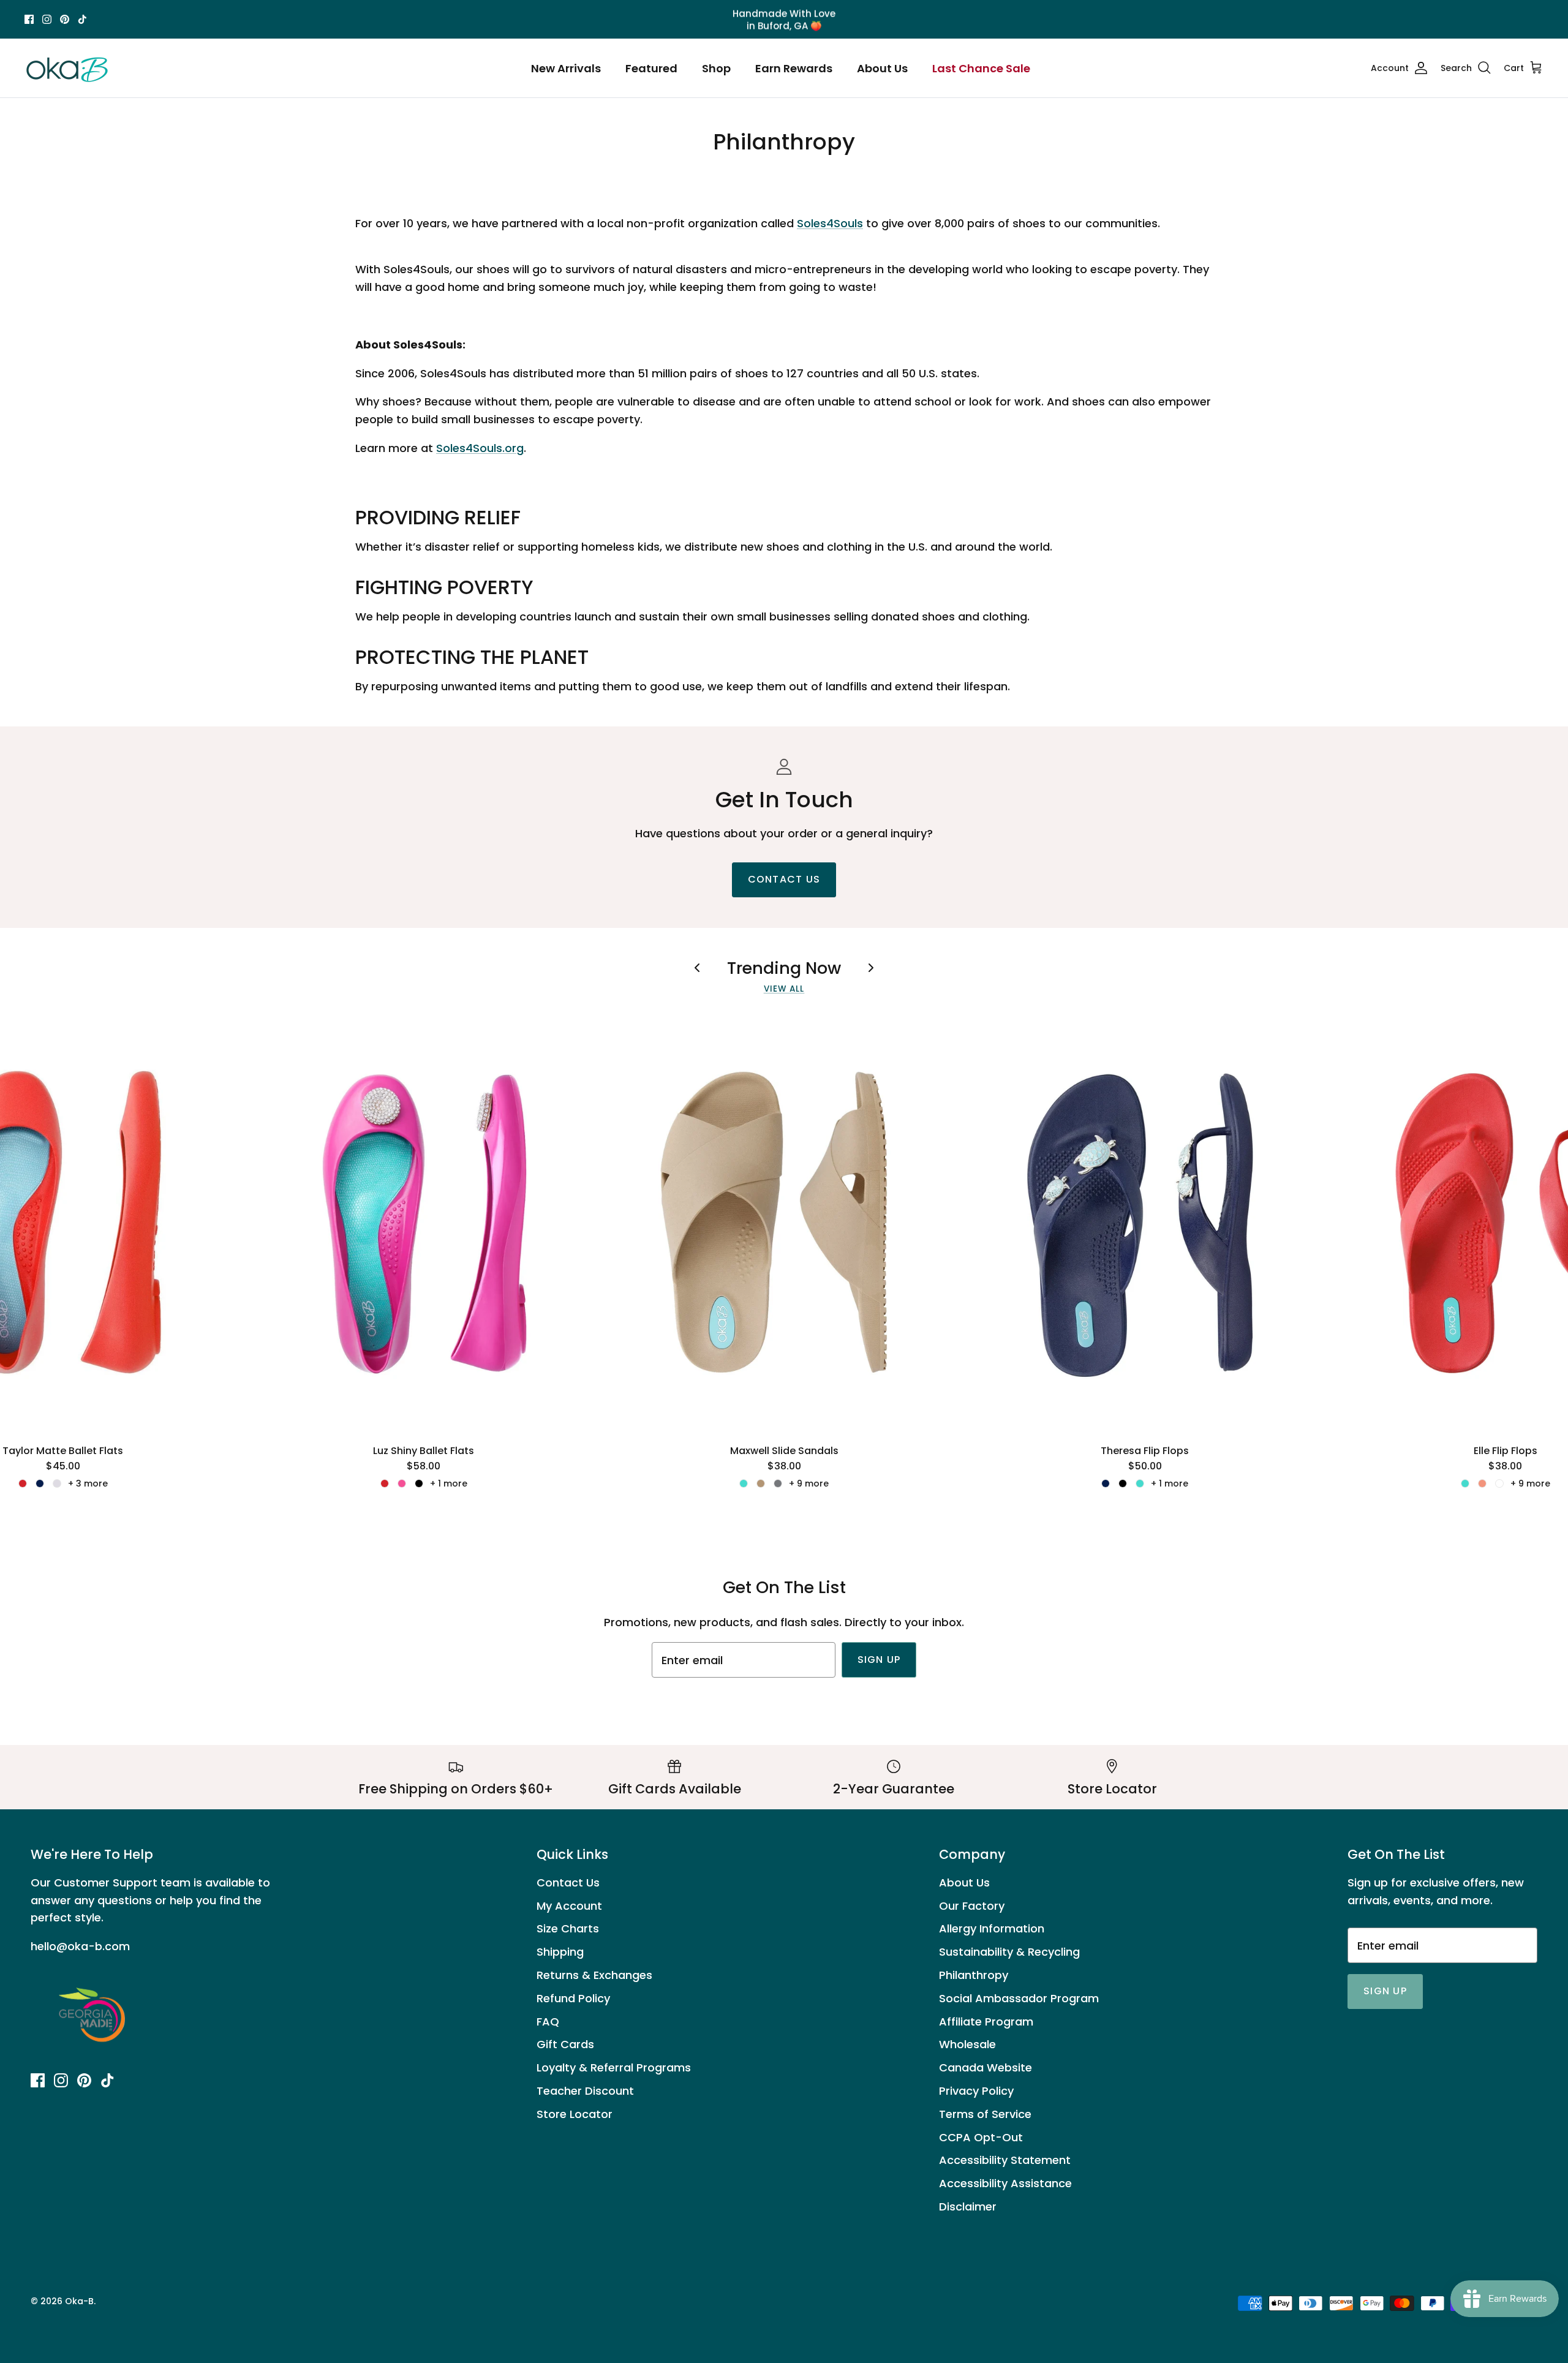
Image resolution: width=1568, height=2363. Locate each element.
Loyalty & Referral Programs (614, 2067)
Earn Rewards (794, 68)
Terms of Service (985, 2114)
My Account (569, 1906)
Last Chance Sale (981, 68)
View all (784, 989)
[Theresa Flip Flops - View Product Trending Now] (1145, 1223)
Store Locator (575, 2114)
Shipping (560, 1952)
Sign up (879, 1660)
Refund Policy (573, 1998)
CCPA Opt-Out (981, 2137)
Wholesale (967, 2044)
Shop (716, 68)
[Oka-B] (67, 68)
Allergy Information (992, 1928)
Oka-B (79, 2301)
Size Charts (568, 1928)
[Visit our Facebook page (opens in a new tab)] (29, 19)
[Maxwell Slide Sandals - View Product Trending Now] (784, 1223)
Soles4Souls (830, 223)
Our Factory (972, 1906)
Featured (651, 68)
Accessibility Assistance (1005, 2183)
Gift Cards (565, 2044)
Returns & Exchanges (594, 1975)
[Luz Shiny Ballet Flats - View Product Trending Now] (424, 1223)
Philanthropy (974, 1975)
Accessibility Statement (1005, 2160)
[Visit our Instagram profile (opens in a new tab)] (47, 19)
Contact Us (568, 1882)
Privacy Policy (976, 2091)
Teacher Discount (585, 2091)
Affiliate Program (986, 2022)
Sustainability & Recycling (1009, 1952)
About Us (882, 68)
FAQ (548, 2022)
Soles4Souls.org (480, 448)
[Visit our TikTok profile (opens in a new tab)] (82, 19)
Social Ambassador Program (1019, 1998)
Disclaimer (968, 2207)
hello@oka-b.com (80, 1946)
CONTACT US (784, 879)
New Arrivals (566, 68)
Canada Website (986, 2067)
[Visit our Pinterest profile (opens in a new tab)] (65, 19)
